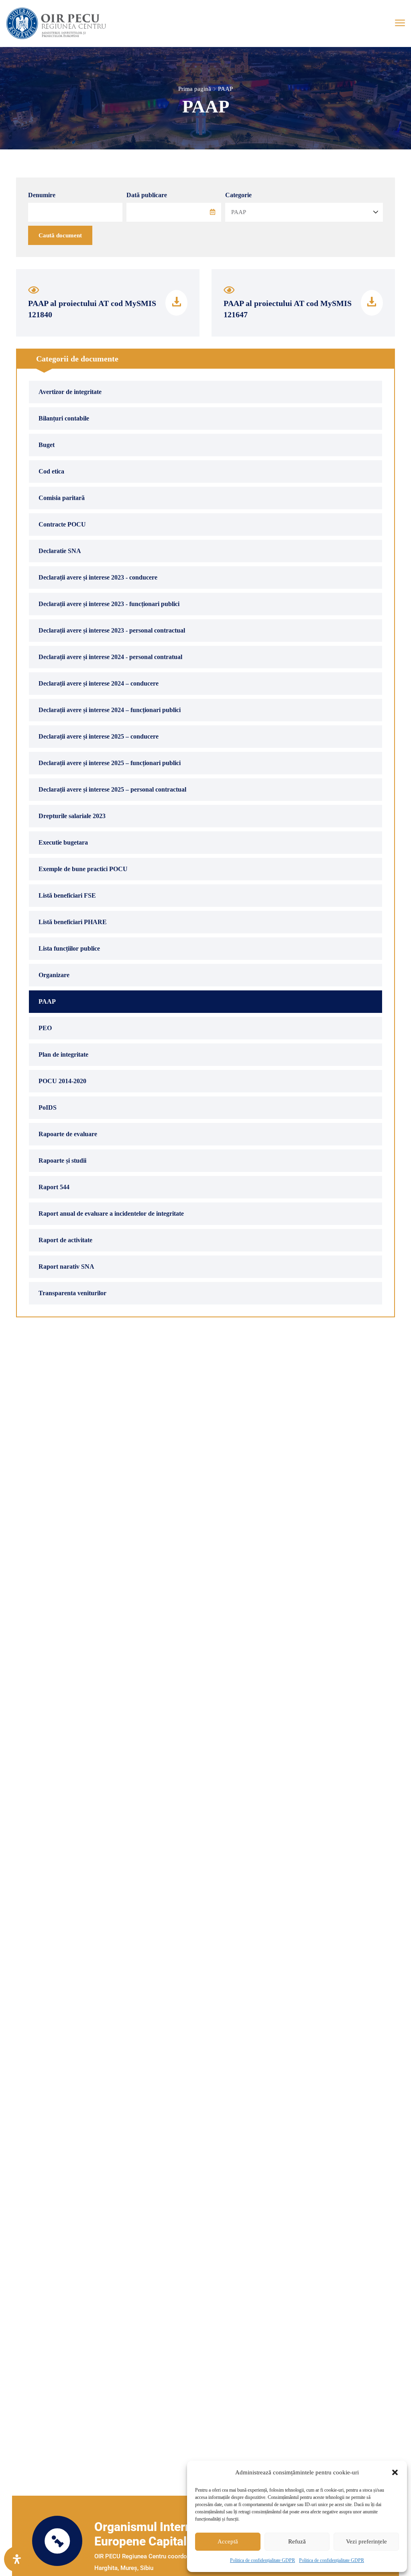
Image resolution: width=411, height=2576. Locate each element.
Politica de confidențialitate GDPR (262, 2560)
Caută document (60, 235)
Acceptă (228, 2541)
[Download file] (176, 303)
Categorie (238, 195)
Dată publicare (147, 195)
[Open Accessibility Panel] (17, 2559)
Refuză (297, 2541)
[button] (395, 2472)
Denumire (42, 195)
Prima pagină (195, 89)
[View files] (34, 292)
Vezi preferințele (366, 2541)
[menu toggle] (400, 23)
